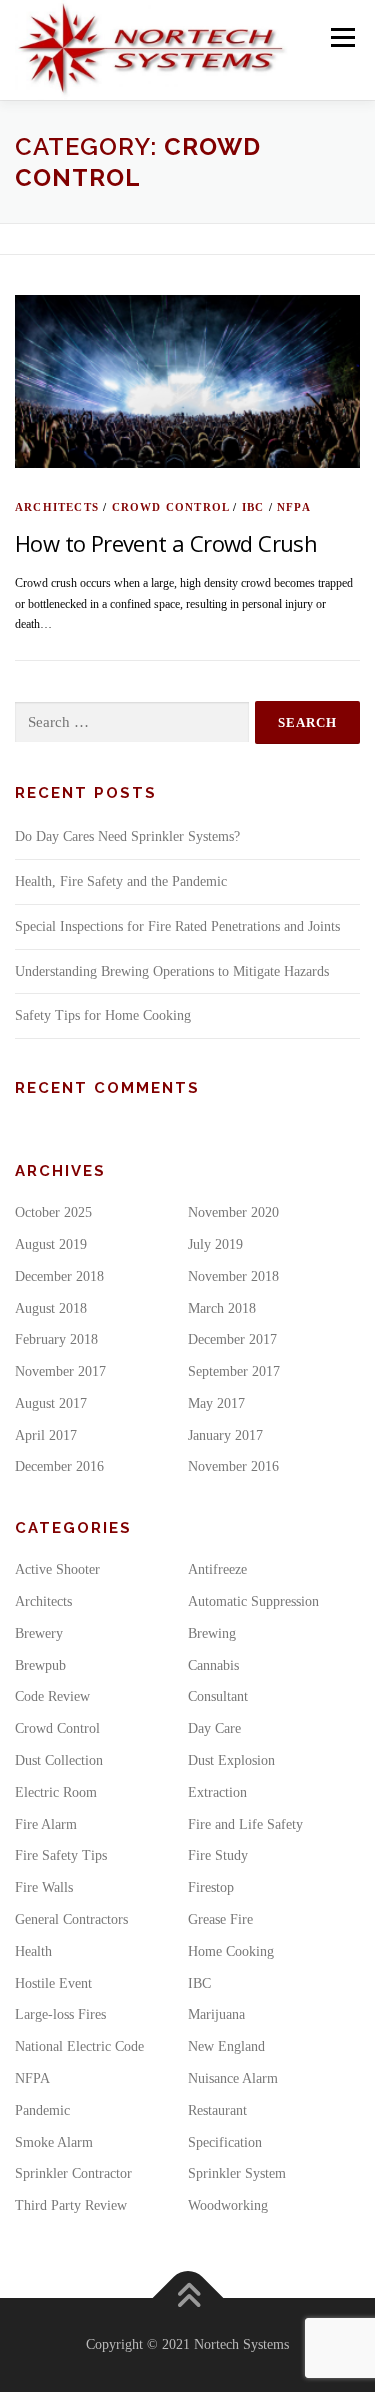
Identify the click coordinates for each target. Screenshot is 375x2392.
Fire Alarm (46, 1824)
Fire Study (218, 1855)
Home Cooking (231, 1951)
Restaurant (217, 2110)
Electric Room (56, 1792)
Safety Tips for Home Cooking (103, 1015)
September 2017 (234, 1371)
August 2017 (51, 1403)
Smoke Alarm (54, 2142)
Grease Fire (220, 1919)
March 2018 (222, 1308)
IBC (253, 507)
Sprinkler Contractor (73, 2173)
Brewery (39, 1633)
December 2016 (59, 1466)
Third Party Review (71, 2205)
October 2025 (53, 1212)
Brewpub (40, 1665)
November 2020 (233, 1212)
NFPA (294, 507)
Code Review (52, 1696)
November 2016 (233, 1466)
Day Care (214, 1728)
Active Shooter (57, 1569)
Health (33, 1951)
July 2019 (215, 1244)
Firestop (211, 1887)
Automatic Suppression (253, 1601)
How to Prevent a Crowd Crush (166, 543)
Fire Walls (44, 1887)
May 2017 (216, 1403)
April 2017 (46, 1435)
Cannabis (213, 1665)
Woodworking (228, 2205)
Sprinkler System (237, 2173)
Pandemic (42, 2110)
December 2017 (232, 1339)
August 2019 (51, 1244)
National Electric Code (79, 2046)
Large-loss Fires (60, 2014)
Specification (225, 2142)
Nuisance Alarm (233, 2078)
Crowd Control (171, 507)
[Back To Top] (187, 2298)
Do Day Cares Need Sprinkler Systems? (127, 836)
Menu (339, 37)
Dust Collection (59, 1760)
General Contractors (71, 1919)
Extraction (217, 1792)
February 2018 (56, 1339)
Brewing (212, 1633)
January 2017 (225, 1435)
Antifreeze (217, 1569)
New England (226, 2046)
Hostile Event (53, 1983)
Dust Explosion (231, 1760)
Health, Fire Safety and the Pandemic (121, 881)
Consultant (218, 1696)
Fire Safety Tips (61, 1855)
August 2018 (51, 1308)
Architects (57, 507)
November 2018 (233, 1276)
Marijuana (216, 2014)
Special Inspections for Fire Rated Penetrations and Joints (177, 926)
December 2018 (59, 1276)
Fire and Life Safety (245, 1824)
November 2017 (60, 1371)
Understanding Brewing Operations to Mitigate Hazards (172, 971)
